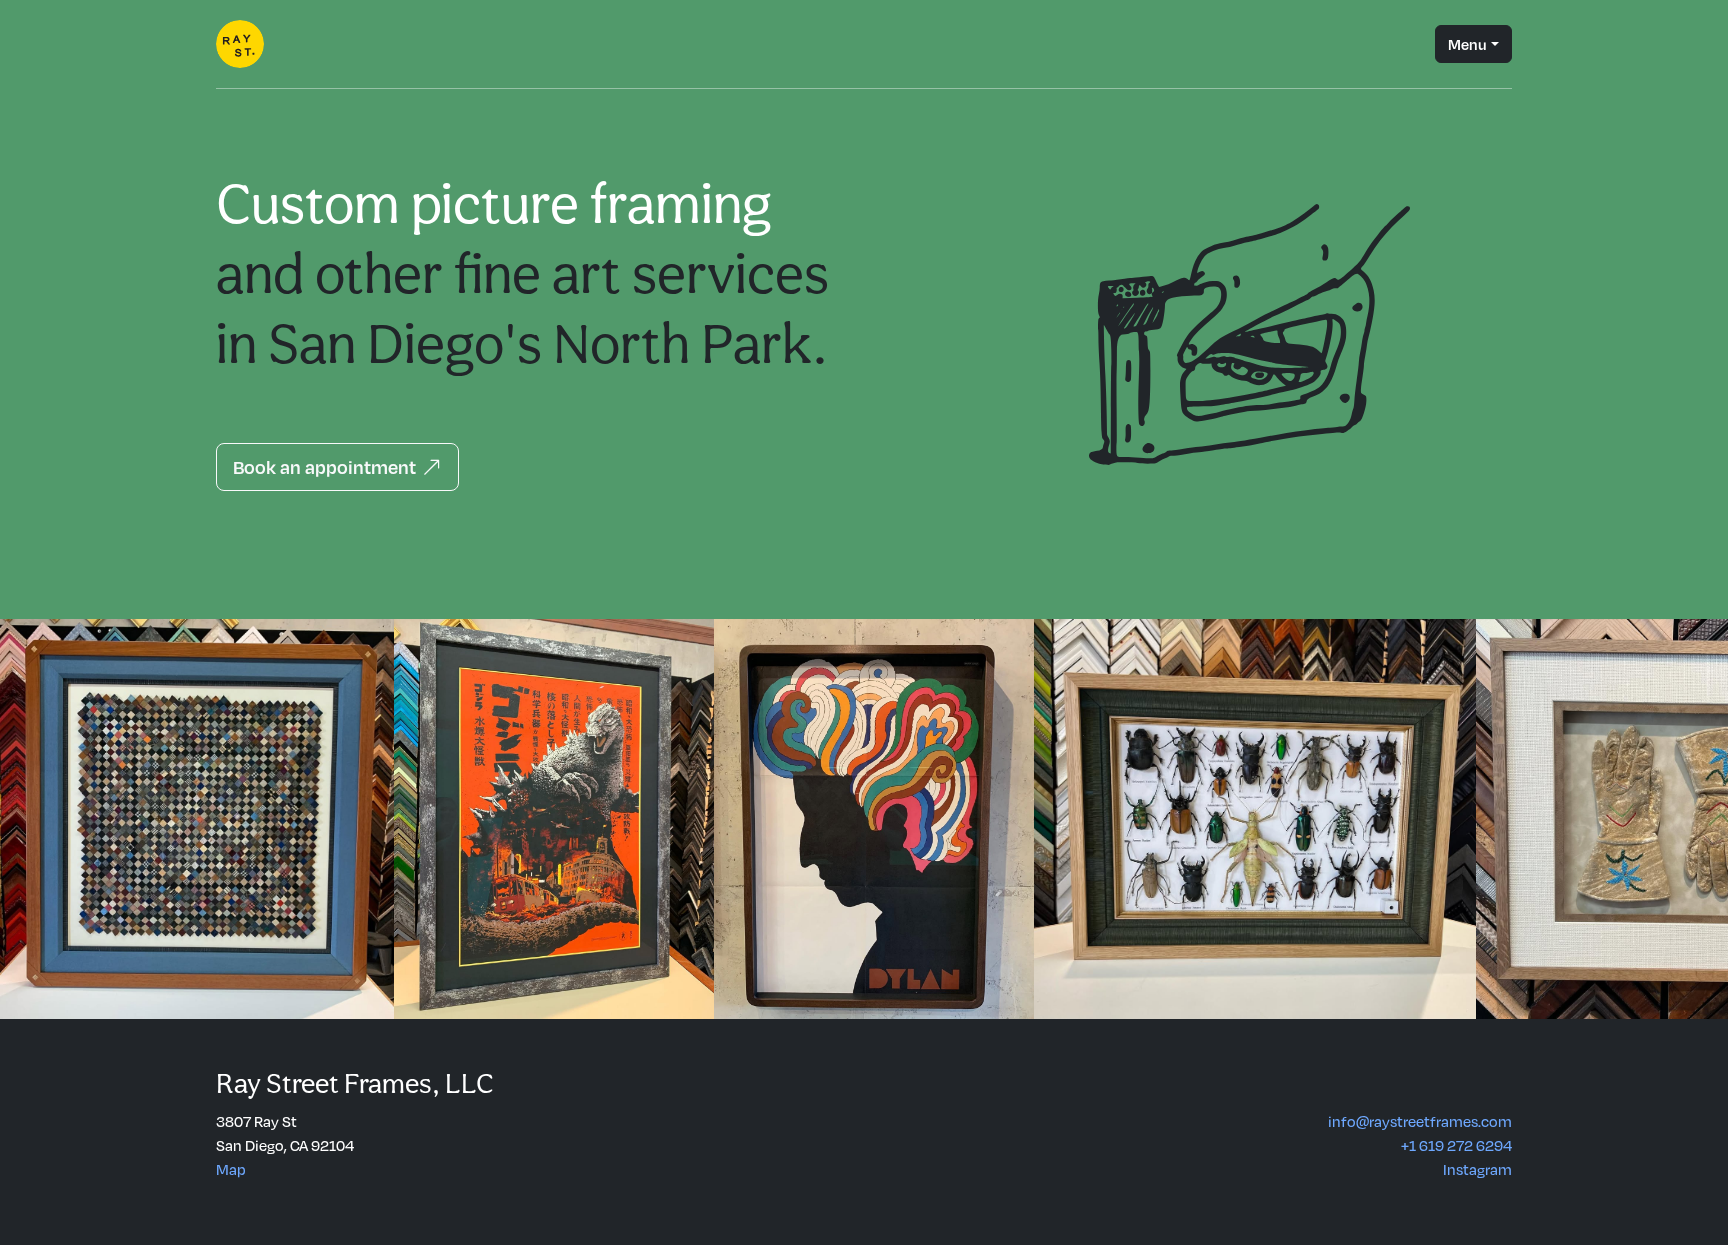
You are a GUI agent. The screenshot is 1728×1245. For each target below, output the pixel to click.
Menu (1467, 44)
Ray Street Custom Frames (240, 44)
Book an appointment (327, 466)
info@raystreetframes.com (1420, 1121)
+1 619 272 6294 (1456, 1145)
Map (231, 1169)
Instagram (1477, 1169)
